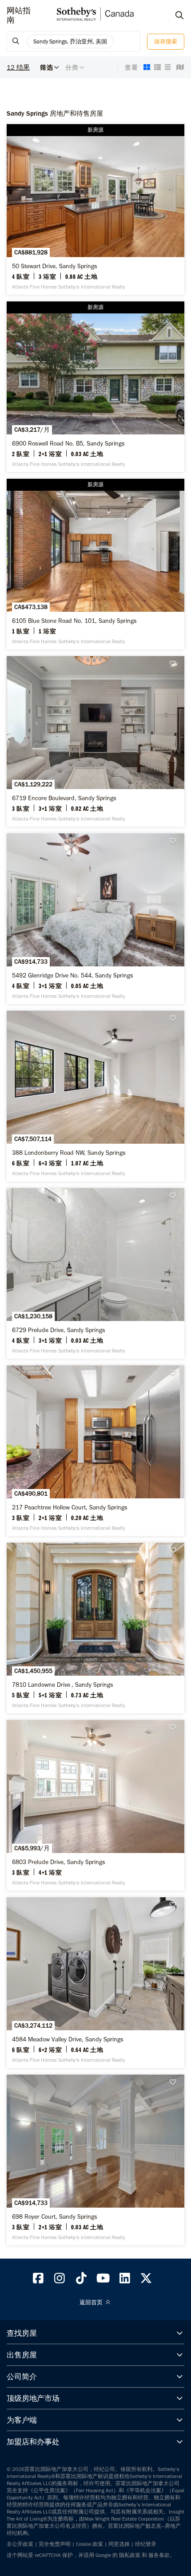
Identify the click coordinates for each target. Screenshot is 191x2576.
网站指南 (19, 16)
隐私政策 (130, 2555)
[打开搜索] (171, 16)
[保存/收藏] (175, 664)
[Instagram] (60, 2280)
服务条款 (159, 2555)
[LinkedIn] (125, 2280)
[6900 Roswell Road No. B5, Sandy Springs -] (95, 387)
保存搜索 (166, 41)
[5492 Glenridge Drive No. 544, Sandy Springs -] (95, 919)
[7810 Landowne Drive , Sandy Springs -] (95, 1628)
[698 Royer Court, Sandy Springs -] (95, 2160)
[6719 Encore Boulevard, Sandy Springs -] (95, 741)
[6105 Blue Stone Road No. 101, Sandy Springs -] (95, 564)
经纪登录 (146, 2544)
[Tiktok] (81, 2280)
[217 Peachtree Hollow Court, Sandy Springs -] (95, 1451)
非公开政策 (20, 2544)
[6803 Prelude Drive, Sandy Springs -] (95, 1805)
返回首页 (92, 2302)
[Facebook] (38, 2280)
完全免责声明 (55, 2544)
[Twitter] (147, 2280)
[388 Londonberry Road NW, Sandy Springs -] (95, 1096)
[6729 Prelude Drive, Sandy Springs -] (95, 1273)
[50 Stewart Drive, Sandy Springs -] (95, 209)
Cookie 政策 (90, 2544)
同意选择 (119, 2544)
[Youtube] (103, 2280)
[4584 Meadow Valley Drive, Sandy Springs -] (95, 1983)
